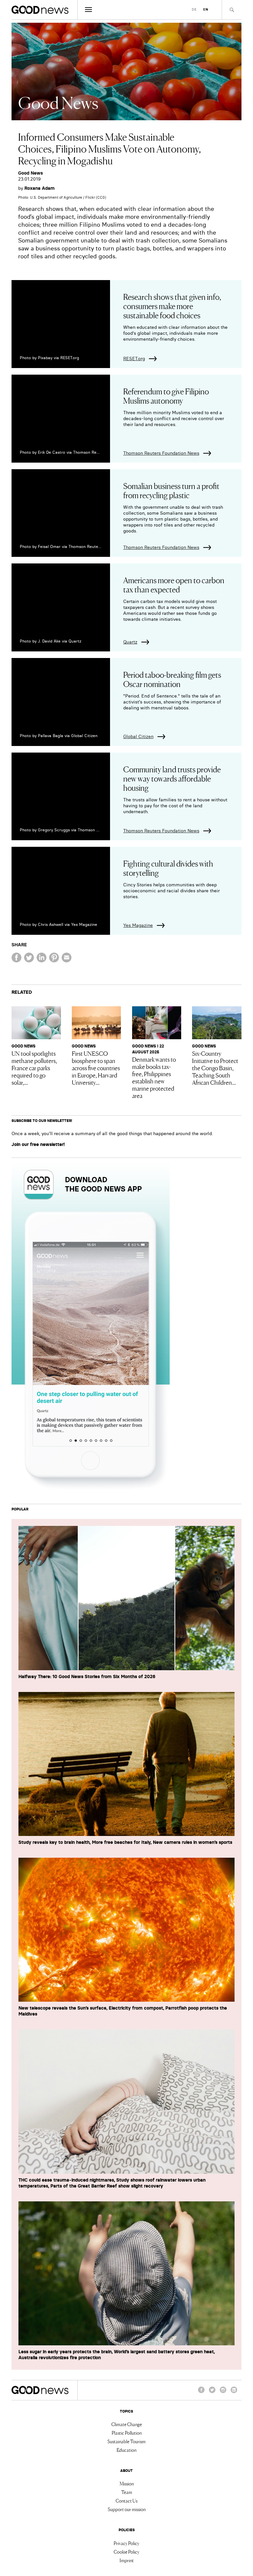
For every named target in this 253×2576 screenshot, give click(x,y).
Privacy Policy (126, 2543)
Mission (127, 2483)
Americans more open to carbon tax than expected (174, 584)
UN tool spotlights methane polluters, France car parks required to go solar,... (34, 1068)
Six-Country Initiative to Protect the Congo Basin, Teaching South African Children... (215, 1068)
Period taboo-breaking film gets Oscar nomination (172, 679)
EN (206, 9)
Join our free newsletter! (38, 1144)
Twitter (212, 2393)
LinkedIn (234, 2393)
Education (126, 2450)
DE (194, 9)
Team (127, 2492)
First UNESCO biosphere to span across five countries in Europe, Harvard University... (96, 1068)
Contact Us (126, 2501)
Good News (30, 173)
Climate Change (127, 2424)
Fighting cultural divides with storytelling (168, 868)
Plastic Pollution (127, 2433)
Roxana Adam (40, 188)
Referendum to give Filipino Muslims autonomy (166, 396)
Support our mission (127, 2509)
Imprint (127, 2560)
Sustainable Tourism (126, 2441)
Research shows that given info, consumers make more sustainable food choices (172, 306)
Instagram (223, 2393)
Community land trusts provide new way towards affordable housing (172, 778)
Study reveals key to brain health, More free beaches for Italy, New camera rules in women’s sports (125, 1842)
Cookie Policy (126, 2552)
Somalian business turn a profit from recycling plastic (171, 490)
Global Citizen (138, 736)
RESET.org (134, 358)
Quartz (130, 642)
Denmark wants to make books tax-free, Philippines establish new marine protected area (154, 1077)
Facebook (201, 2393)
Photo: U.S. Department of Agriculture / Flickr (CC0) (62, 197)
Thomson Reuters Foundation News (161, 453)
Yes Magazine (138, 925)
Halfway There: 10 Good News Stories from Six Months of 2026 (87, 1676)
